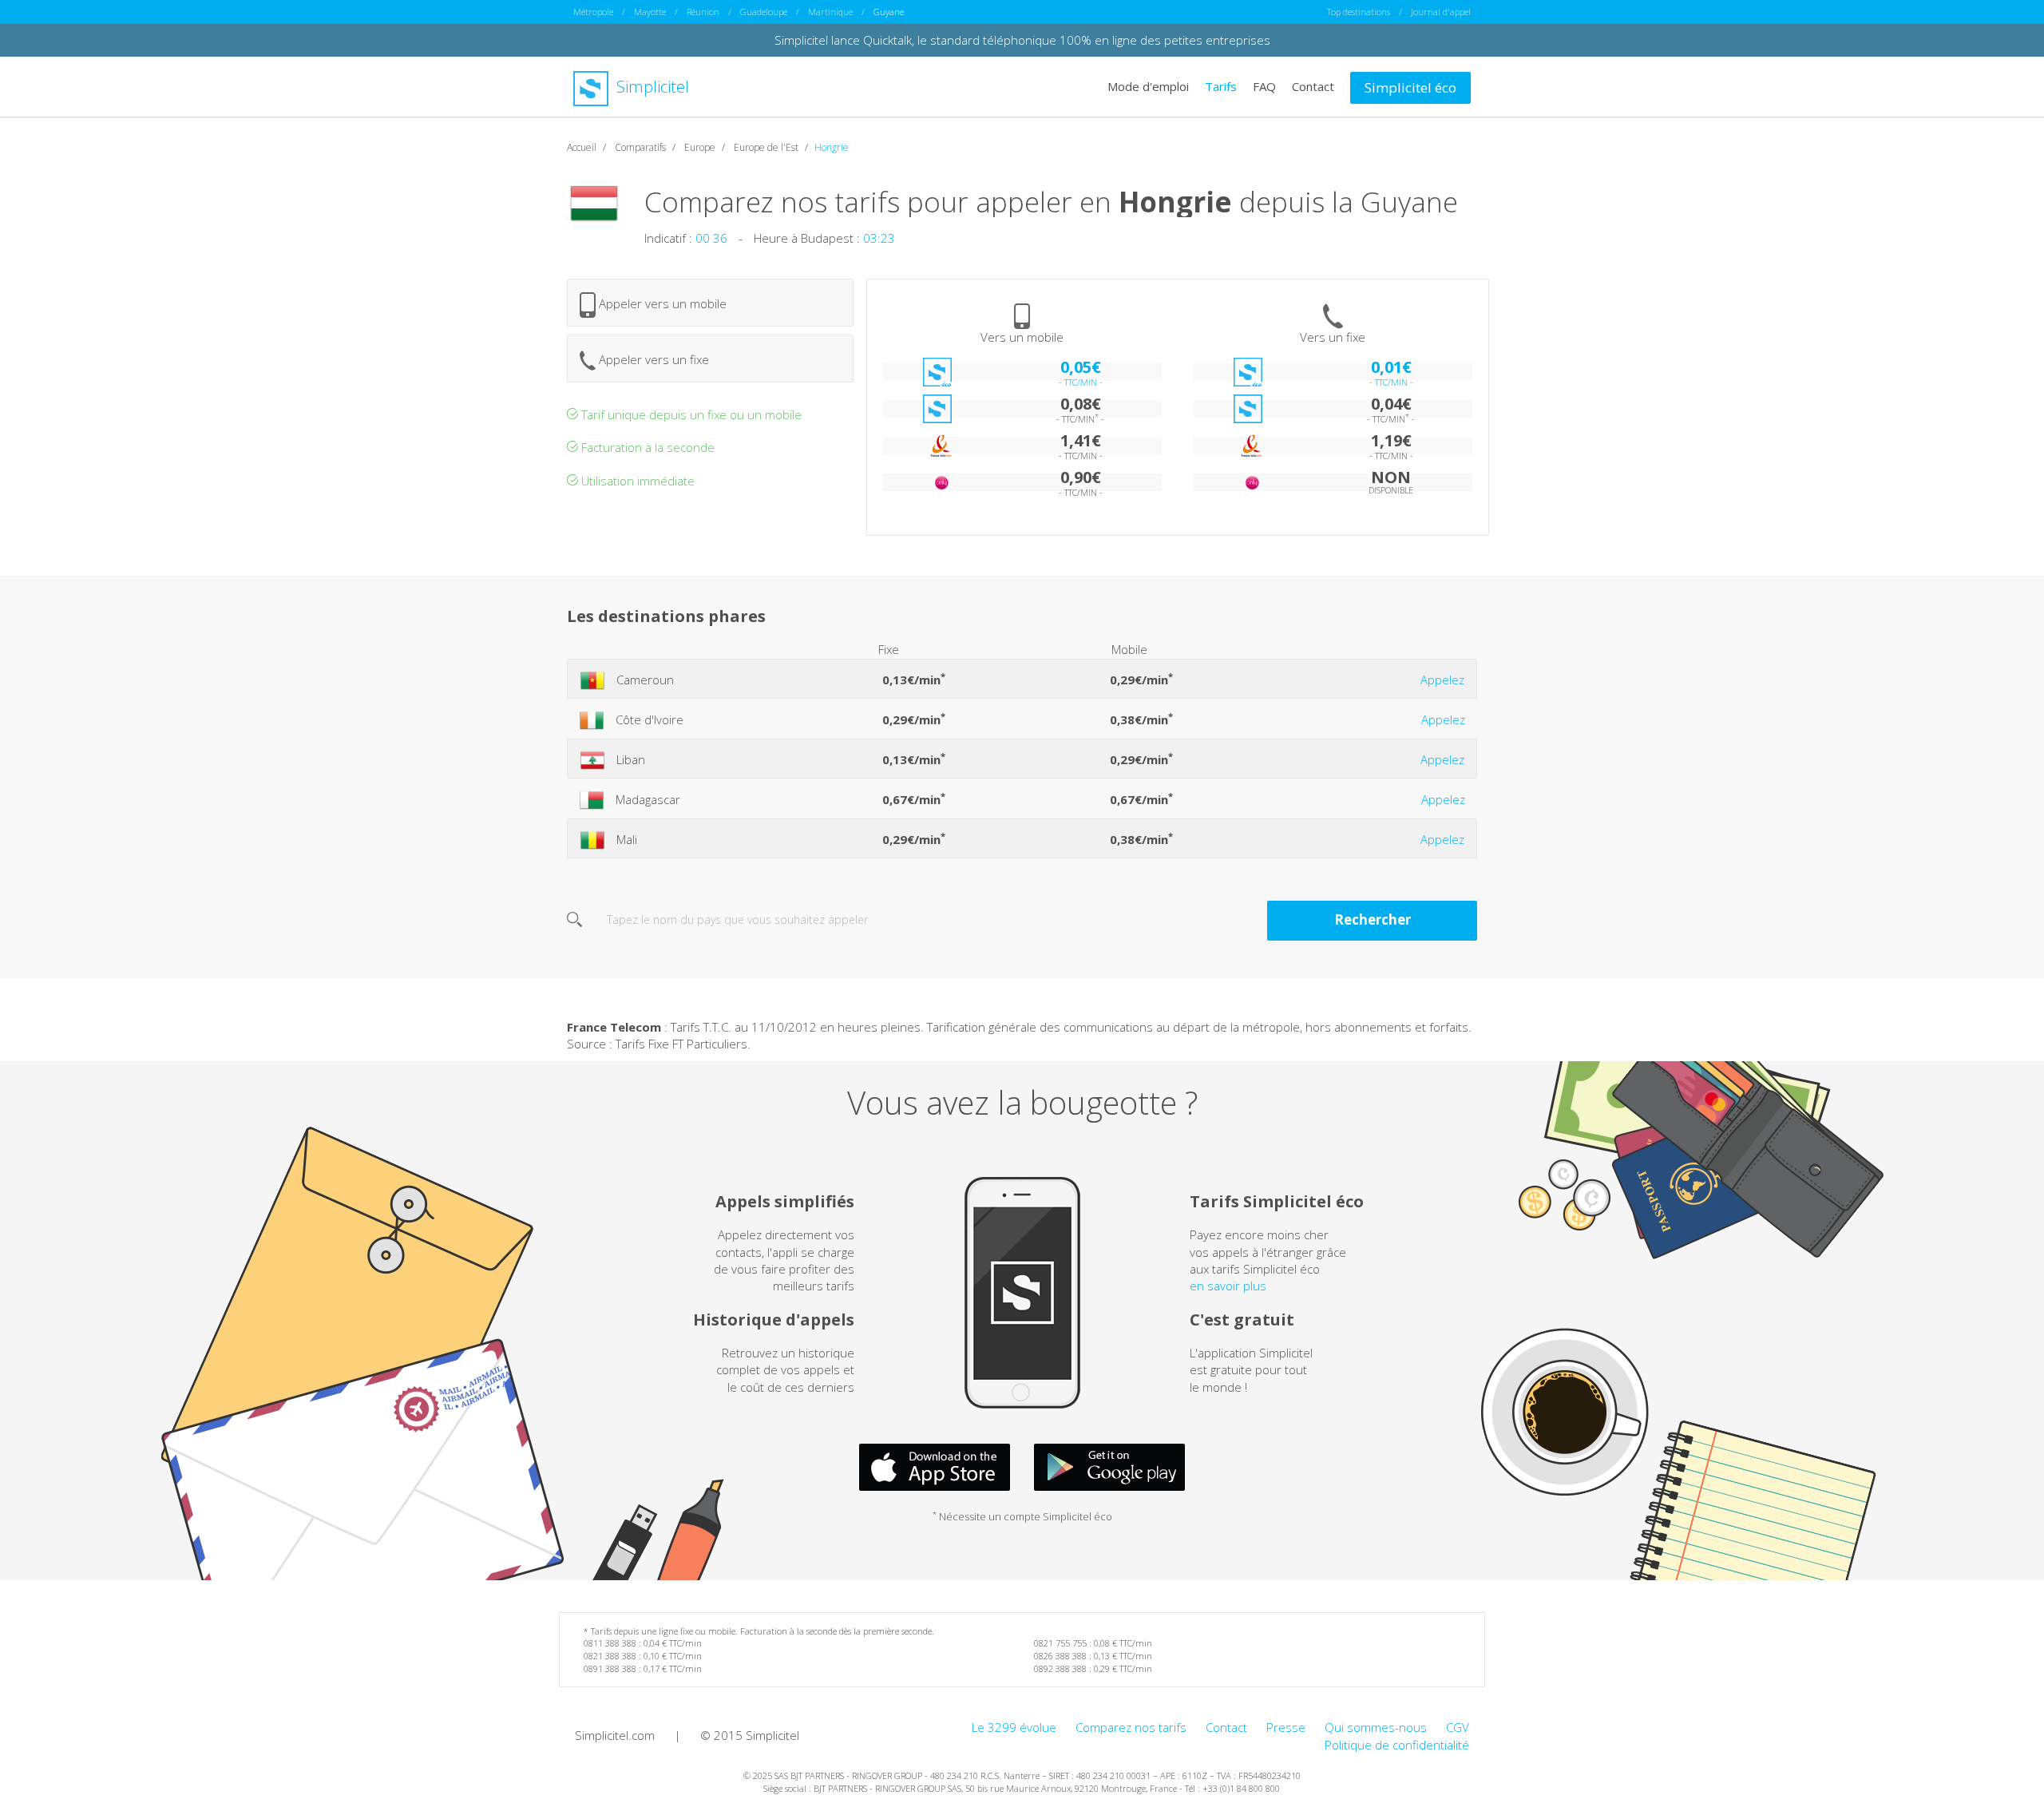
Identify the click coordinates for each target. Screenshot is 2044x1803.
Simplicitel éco (1410, 87)
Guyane (889, 12)
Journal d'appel (1441, 12)
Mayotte (650, 12)
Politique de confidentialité (1397, 1745)
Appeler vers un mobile (661, 303)
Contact (1313, 86)
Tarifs (1221, 86)
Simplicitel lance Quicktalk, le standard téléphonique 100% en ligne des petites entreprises (1022, 40)
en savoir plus (1228, 1286)
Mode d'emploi (1148, 86)
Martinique (830, 12)
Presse (1286, 1727)
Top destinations (1359, 12)
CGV (1458, 1727)
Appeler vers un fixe (652, 359)
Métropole (593, 12)
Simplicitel (651, 87)
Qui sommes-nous (1376, 1727)
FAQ (1264, 86)
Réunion (703, 12)
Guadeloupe (764, 12)
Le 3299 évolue (1014, 1727)
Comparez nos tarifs (1131, 1727)
